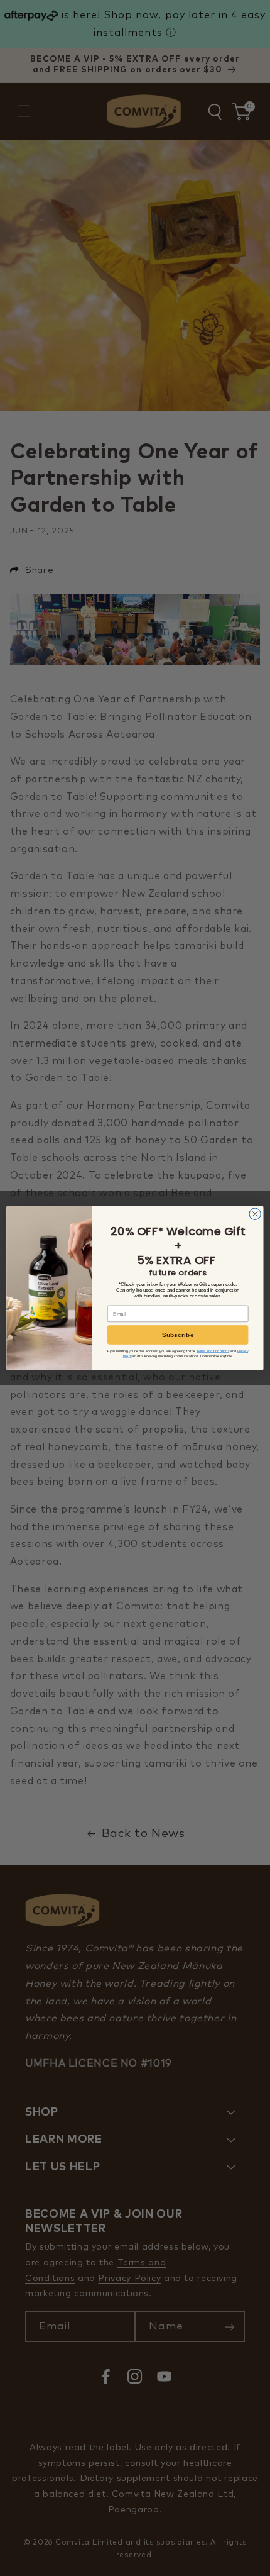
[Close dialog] (255, 1214)
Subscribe (178, 1335)
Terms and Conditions (213, 1351)
